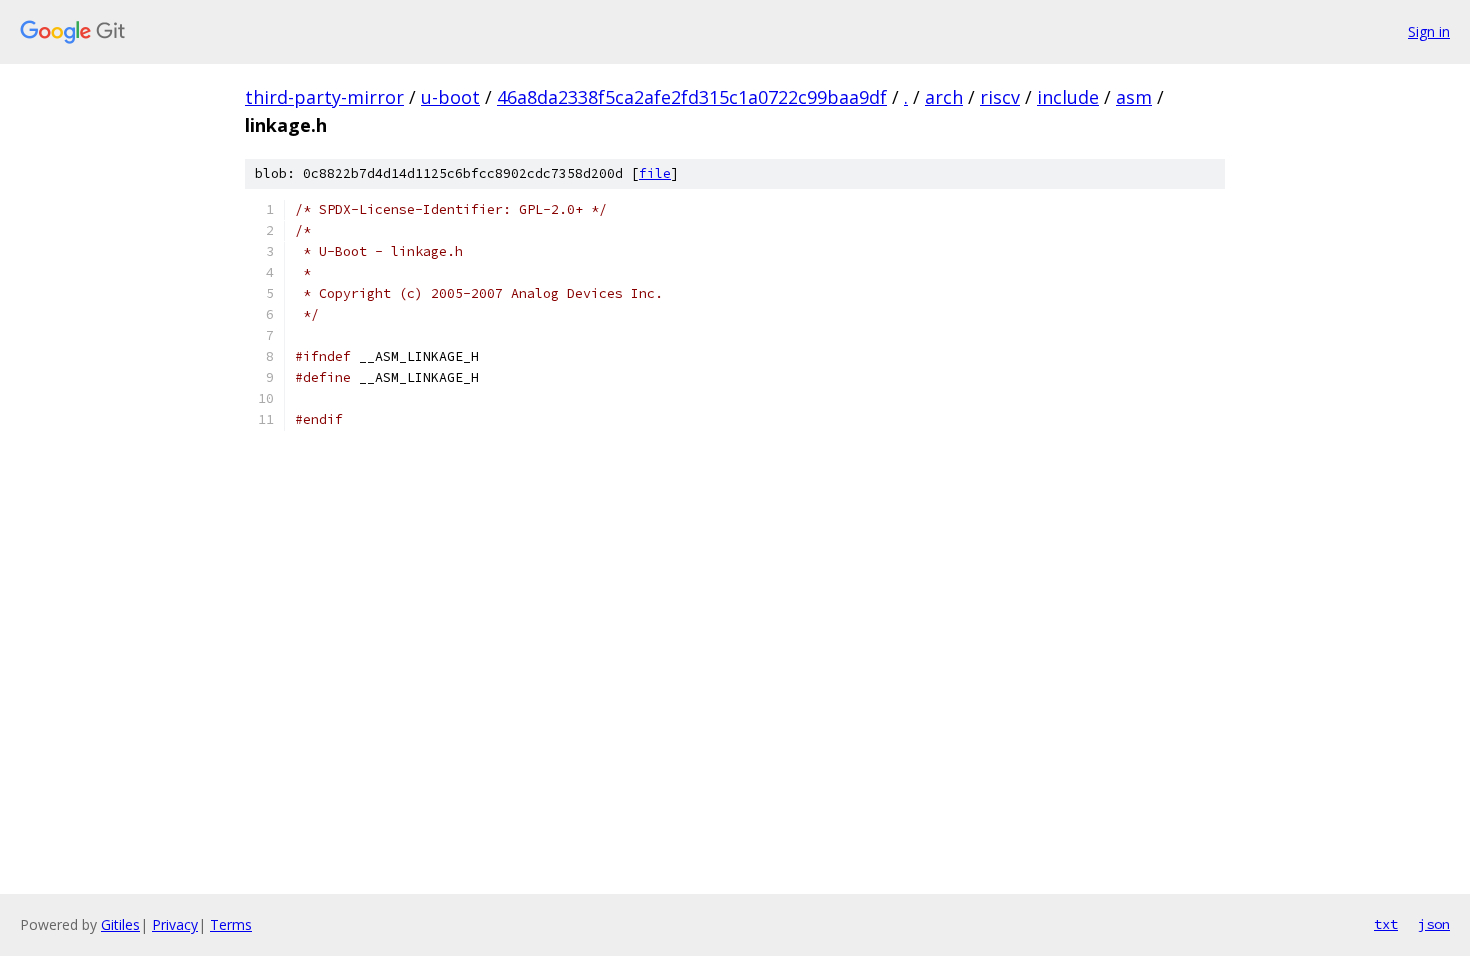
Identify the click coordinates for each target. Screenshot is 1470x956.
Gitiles (120, 924)
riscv (1000, 97)
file (655, 173)
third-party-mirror (324, 97)
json (1434, 924)
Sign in (1429, 31)
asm (1134, 97)
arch (944, 97)
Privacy (175, 924)
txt (1386, 924)
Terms (231, 924)
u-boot (450, 97)
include (1068, 97)
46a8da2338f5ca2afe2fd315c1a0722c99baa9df (692, 97)
